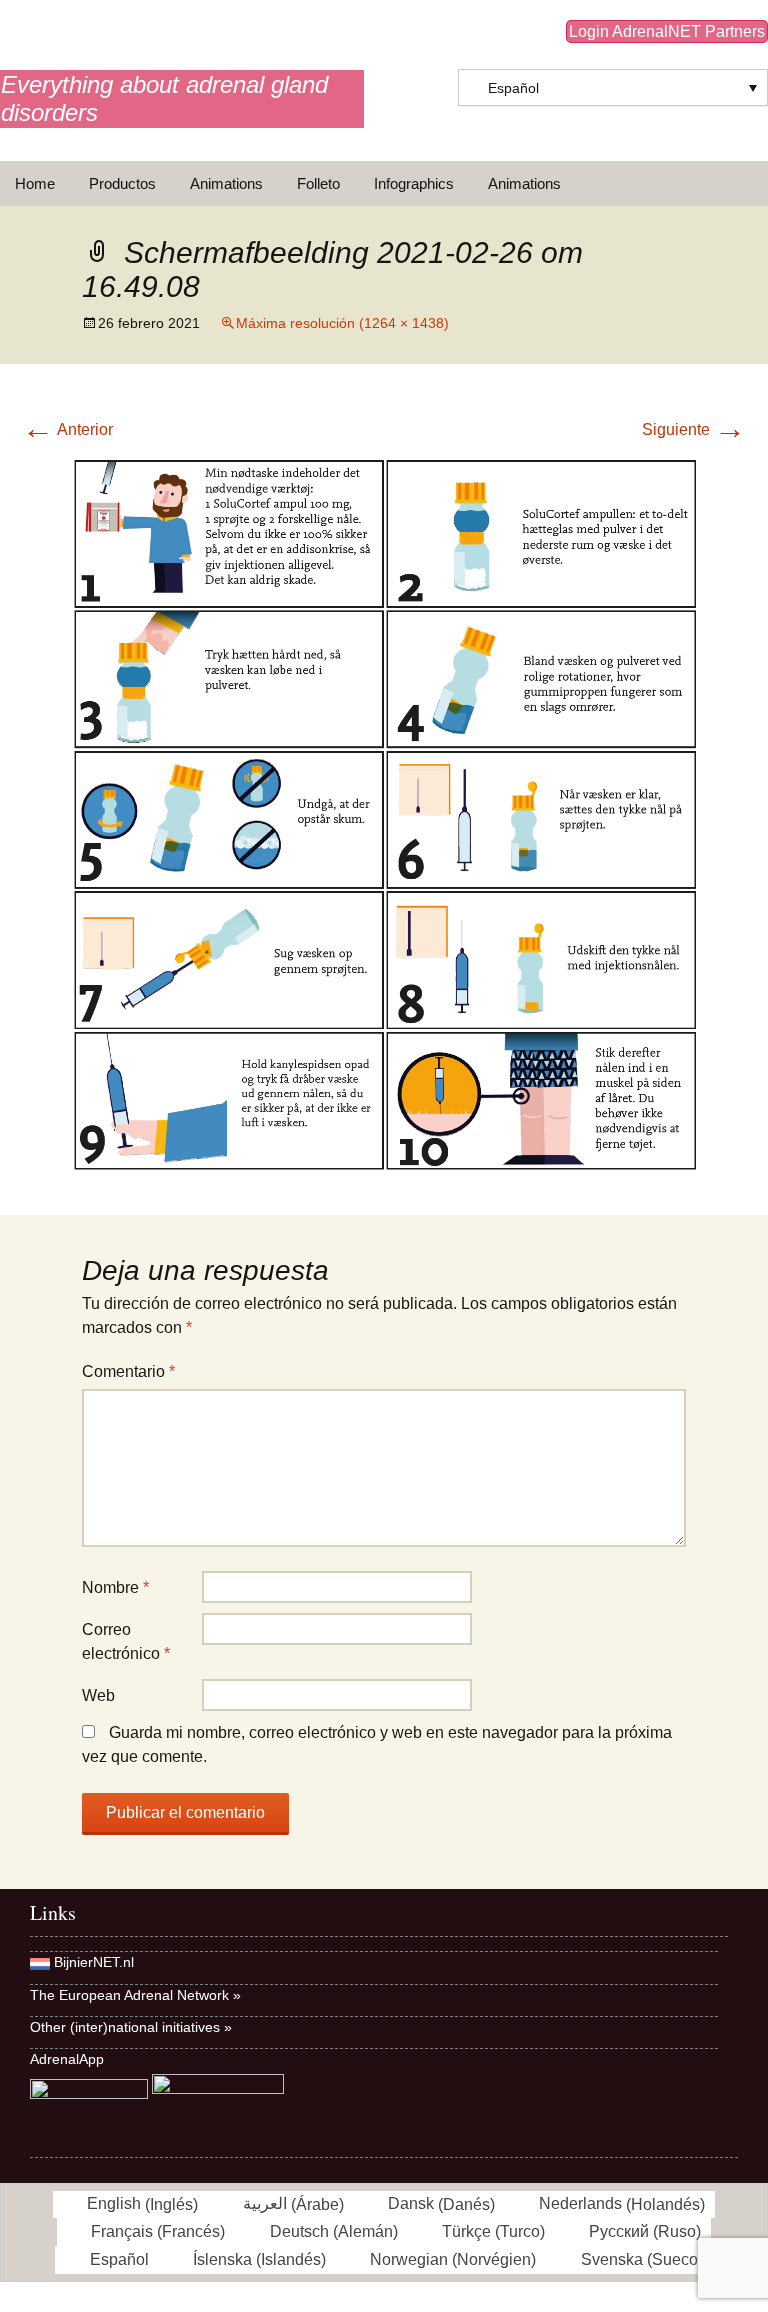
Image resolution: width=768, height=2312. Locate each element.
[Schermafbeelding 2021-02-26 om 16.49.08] (384, 812)
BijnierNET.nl (94, 1962)
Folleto (318, 183)
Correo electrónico (126, 1641)
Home (35, 183)
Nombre (115, 1587)
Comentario (128, 1371)
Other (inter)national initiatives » (131, 2027)
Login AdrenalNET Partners (667, 31)
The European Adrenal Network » (135, 1995)
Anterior (67, 429)
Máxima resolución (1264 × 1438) (342, 323)
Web (98, 1695)
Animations (226, 183)
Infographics (414, 183)
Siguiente (694, 429)
